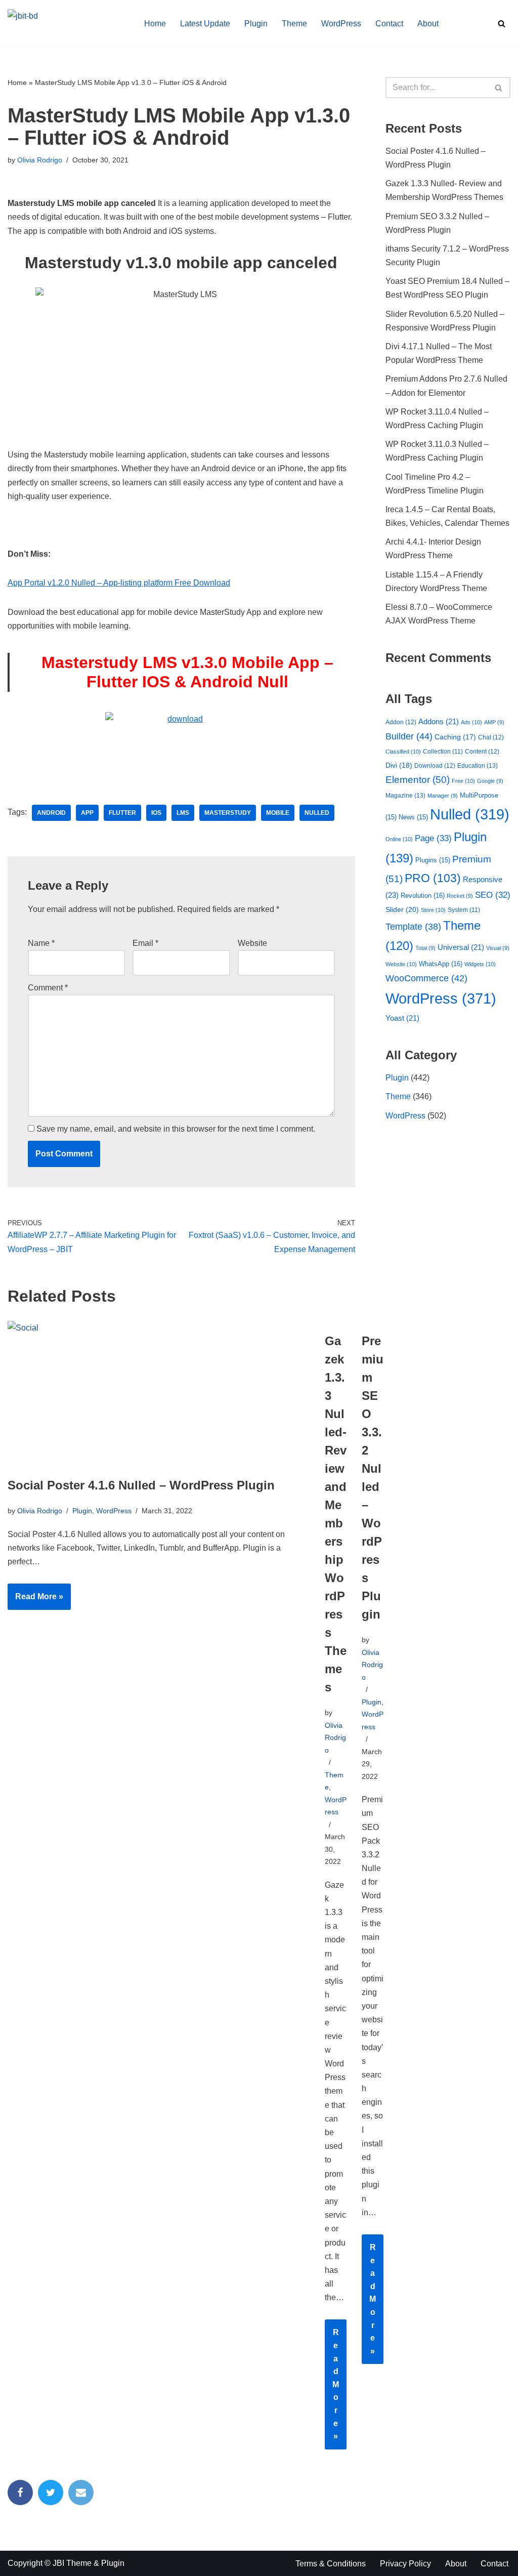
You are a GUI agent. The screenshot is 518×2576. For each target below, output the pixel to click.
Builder (409, 736)
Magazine (405, 796)
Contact (389, 24)
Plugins (433, 860)
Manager (443, 796)
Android (51, 813)
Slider (402, 909)
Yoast (402, 1018)
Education (478, 766)
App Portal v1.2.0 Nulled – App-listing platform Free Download (119, 583)
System (464, 910)
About (428, 24)
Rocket (460, 896)
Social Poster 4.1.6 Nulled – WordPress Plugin (141, 1485)
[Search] (502, 24)
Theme (294, 24)
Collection (443, 751)
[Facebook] (20, 2492)
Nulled (317, 813)
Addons (439, 722)
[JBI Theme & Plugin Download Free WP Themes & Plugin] (67, 23)
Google (490, 781)
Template (413, 927)
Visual (498, 948)
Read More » (35, 1601)
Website (252, 943)
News (413, 817)
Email (145, 943)
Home (155, 24)
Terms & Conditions (331, 2564)
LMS (183, 813)
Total (425, 948)
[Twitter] (51, 2492)
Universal (461, 947)
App (87, 813)
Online (399, 839)
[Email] (81, 2492)
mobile (278, 813)
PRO (433, 878)
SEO (493, 895)
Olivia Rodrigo (40, 160)
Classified (403, 752)
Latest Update (205, 24)
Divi (399, 765)
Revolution (423, 896)
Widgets (480, 964)
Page (433, 838)
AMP (494, 722)
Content (482, 752)
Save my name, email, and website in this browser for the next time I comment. (176, 1129)
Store (433, 910)
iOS (156, 813)
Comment (48, 988)
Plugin (256, 24)
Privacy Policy (405, 2564)
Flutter (122, 813)
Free (463, 781)
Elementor (418, 780)
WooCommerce (426, 978)
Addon (401, 722)
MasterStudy (228, 813)
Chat (491, 737)
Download (435, 766)
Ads (471, 722)
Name (41, 943)
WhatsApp (441, 964)
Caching (455, 737)
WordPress (341, 24)
